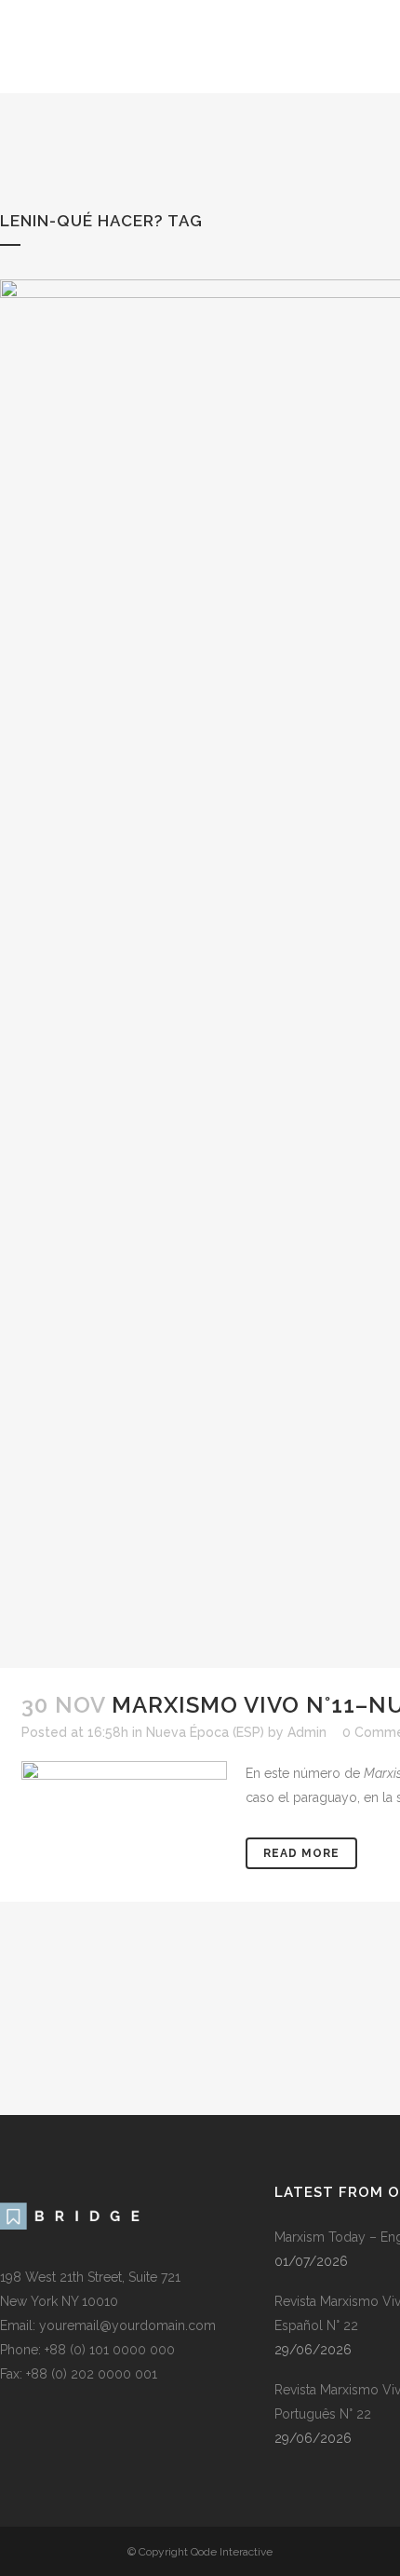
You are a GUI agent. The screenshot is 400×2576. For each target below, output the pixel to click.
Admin (307, 1732)
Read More (301, 1853)
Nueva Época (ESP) (205, 1732)
